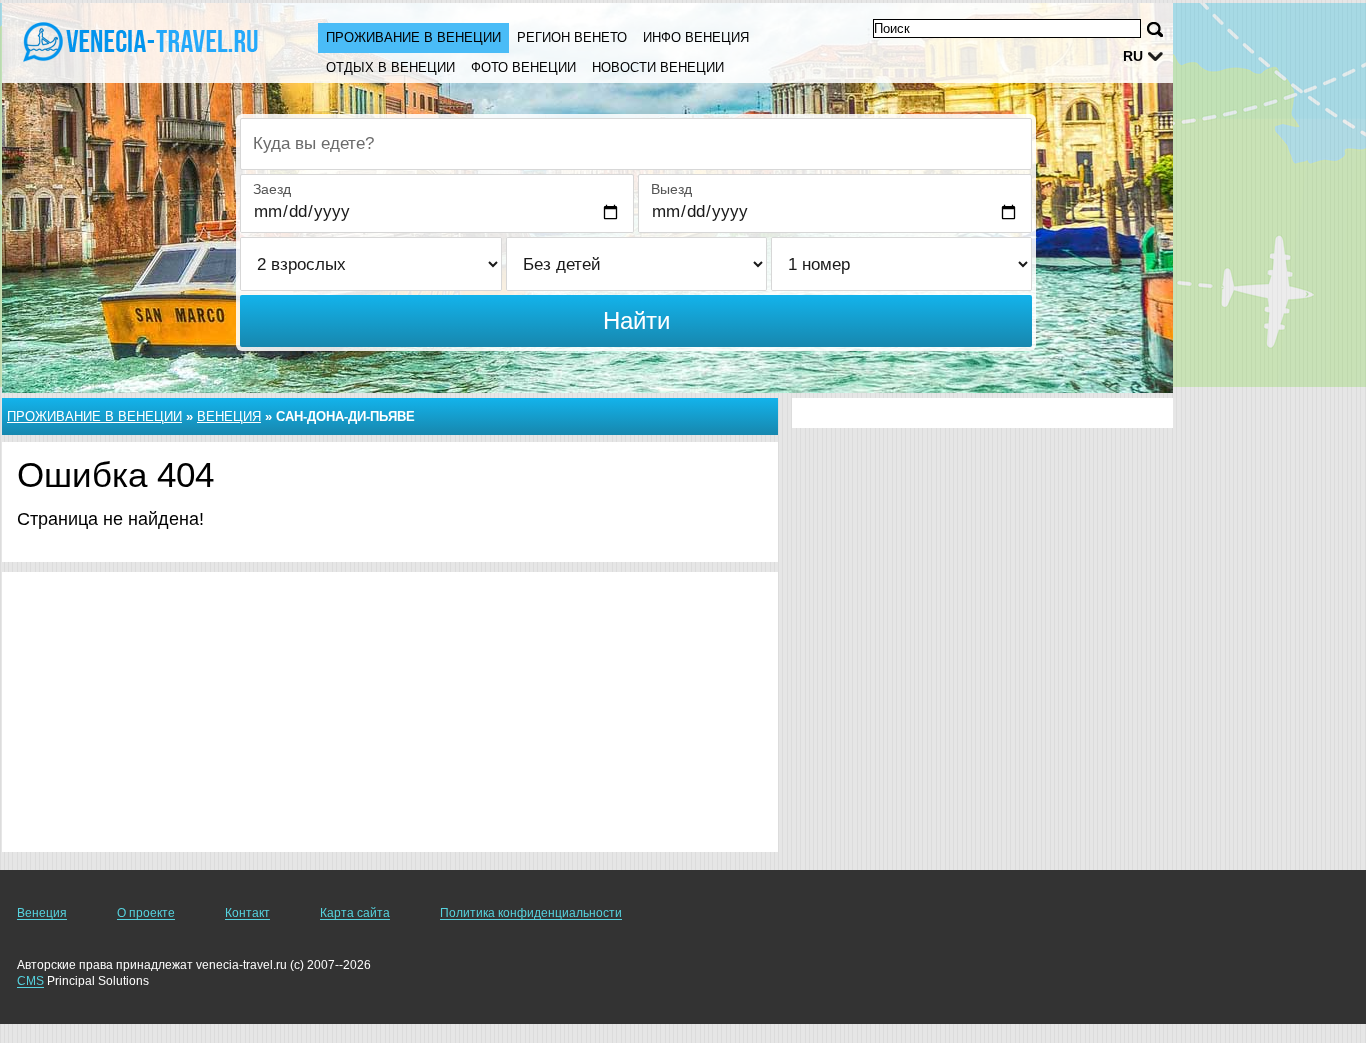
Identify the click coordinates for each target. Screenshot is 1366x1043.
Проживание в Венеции (413, 37)
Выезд (671, 189)
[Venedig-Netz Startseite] (140, 41)
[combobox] (636, 144)
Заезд (272, 189)
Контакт (247, 913)
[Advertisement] (390, 712)
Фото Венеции (523, 67)
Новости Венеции (658, 67)
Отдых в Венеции (390, 67)
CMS (30, 981)
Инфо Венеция (696, 37)
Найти (636, 320)
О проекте (146, 913)
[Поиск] (1155, 29)
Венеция (229, 416)
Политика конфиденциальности (531, 913)
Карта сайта (355, 913)
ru (1133, 56)
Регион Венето (572, 37)
